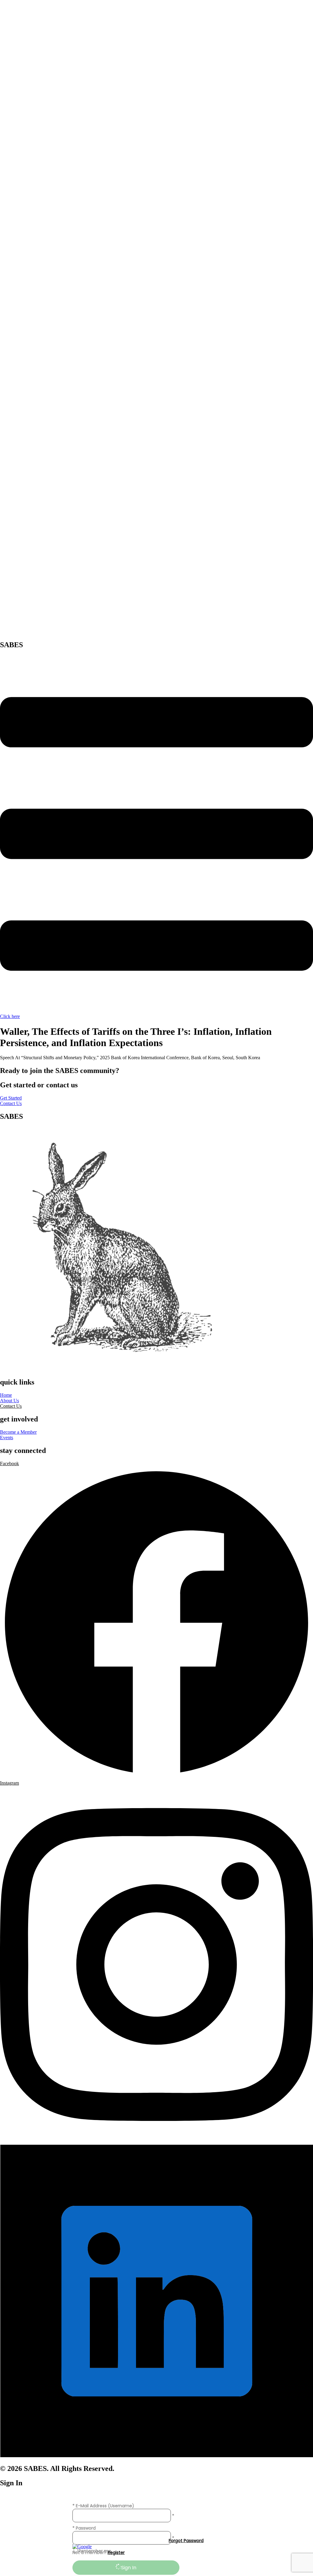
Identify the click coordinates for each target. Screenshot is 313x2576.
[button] (11, 1406)
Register (116, 2552)
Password (86, 2528)
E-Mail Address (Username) (105, 2506)
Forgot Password (186, 2541)
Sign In (129, 2568)
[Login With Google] (82, 2547)
